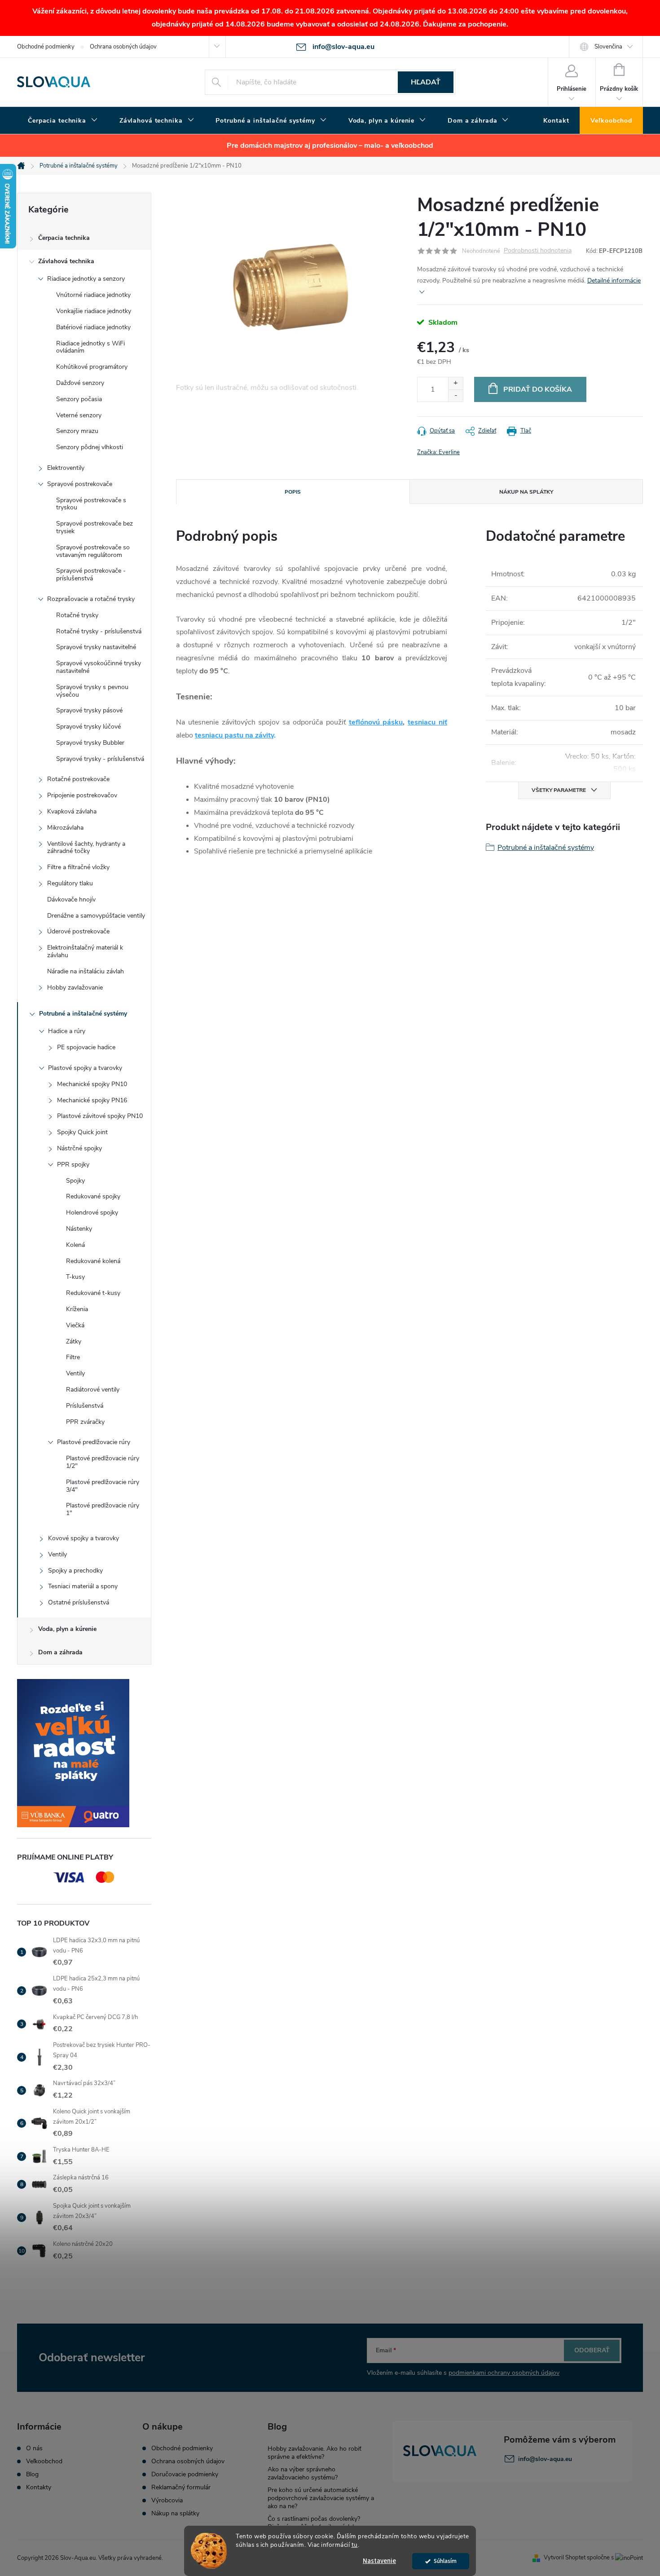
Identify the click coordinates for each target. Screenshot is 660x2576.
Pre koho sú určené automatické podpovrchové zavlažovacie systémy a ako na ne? (321, 2498)
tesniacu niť (427, 722)
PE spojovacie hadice (86, 1047)
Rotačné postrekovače (78, 779)
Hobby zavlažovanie (75, 988)
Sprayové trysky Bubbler (90, 743)
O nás (34, 2448)
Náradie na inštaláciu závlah (86, 971)
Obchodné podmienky (46, 47)
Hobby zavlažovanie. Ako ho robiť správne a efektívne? (315, 2453)
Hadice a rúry (67, 1031)
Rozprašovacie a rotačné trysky (91, 599)
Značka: (438, 452)
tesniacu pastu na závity (234, 735)
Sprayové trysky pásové (89, 710)
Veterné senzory (79, 415)
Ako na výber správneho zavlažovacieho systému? (303, 2473)
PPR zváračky (85, 1422)
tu (355, 2545)
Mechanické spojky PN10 (92, 1084)
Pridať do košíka (538, 389)
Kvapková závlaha (72, 811)
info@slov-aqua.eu (545, 2459)
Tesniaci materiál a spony (83, 1586)
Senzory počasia (79, 399)
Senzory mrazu (77, 431)
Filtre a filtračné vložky (78, 867)
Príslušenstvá (85, 1406)
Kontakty (39, 2488)
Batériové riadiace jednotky (93, 327)
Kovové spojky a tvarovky (84, 1538)
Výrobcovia (167, 2501)
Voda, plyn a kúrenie (67, 1629)
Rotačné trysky (77, 615)
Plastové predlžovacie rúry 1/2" (103, 1462)
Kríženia (77, 1309)
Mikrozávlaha (65, 828)
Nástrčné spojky (79, 1148)
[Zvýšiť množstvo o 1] (455, 383)
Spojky (75, 1181)
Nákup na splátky (175, 2514)
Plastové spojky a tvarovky (85, 1068)
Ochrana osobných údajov (123, 47)
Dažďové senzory (80, 383)
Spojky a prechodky (75, 1571)
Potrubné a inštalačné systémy (83, 1014)
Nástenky (79, 1229)
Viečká (75, 1325)
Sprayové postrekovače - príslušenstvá (91, 574)
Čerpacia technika (64, 238)
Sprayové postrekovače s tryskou (91, 504)
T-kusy (75, 1277)
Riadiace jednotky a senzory (86, 279)
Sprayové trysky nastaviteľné (96, 647)
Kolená (75, 1245)
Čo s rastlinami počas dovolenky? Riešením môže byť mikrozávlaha (314, 2523)
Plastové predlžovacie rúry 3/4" (103, 1486)
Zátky (74, 1341)
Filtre (73, 1357)
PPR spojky (73, 1164)
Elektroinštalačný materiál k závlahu (85, 951)
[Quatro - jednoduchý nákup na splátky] (84, 1753)
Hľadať (426, 82)
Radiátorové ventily (93, 1390)
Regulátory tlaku (70, 883)
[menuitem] (63, 121)
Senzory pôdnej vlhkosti (90, 447)
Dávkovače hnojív (71, 899)
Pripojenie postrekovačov (82, 795)
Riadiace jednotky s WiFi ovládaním (90, 347)
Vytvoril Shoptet (565, 2558)
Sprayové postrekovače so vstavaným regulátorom (93, 551)
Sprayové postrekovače (80, 484)
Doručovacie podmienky (185, 2474)
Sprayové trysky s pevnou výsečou (92, 691)
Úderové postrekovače (78, 931)
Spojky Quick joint (82, 1132)
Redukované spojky (93, 1196)
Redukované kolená (93, 1261)
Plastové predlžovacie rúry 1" (103, 1509)
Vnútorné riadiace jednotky (93, 295)
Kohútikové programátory (92, 367)
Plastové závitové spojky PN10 (100, 1116)
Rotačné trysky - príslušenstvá (99, 631)
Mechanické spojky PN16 (92, 1100)
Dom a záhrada (60, 1652)
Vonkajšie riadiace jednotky (94, 311)
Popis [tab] (293, 492)
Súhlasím (445, 2561)
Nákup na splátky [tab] (526, 492)
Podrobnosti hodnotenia (538, 251)
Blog (32, 2474)
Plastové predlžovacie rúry (94, 1442)
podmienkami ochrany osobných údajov (504, 2373)
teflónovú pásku (376, 722)
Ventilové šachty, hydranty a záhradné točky (86, 848)
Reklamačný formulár (181, 2488)
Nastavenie (379, 2561)
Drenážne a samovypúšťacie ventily (96, 916)
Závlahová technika (66, 261)
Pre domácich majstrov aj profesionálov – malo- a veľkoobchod (330, 146)
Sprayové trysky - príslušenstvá (100, 759)
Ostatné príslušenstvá (79, 1602)
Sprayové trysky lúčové (88, 727)
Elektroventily (66, 468)
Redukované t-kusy (93, 1293)
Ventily (75, 1373)
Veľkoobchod (44, 2461)
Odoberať (592, 2350)
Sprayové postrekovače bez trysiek (95, 527)
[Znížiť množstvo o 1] (455, 395)
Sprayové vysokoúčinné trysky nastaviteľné (99, 667)
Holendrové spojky (92, 1213)
